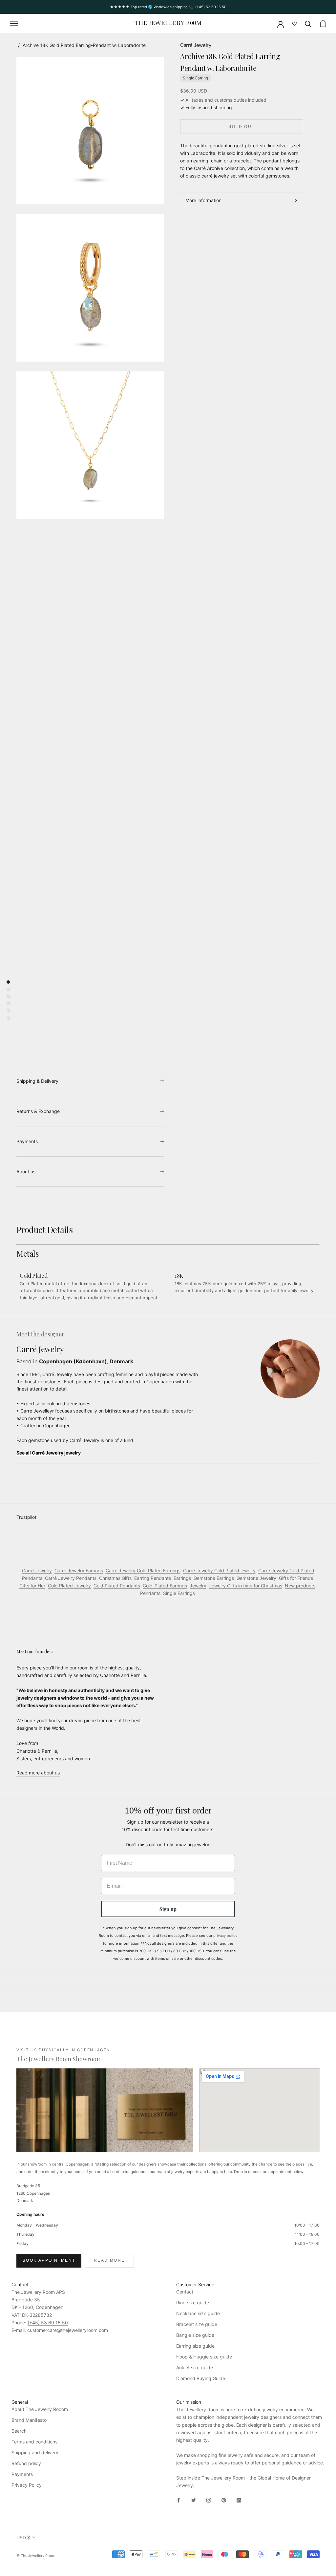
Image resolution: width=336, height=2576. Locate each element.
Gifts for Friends (296, 1578)
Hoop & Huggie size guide (204, 2357)
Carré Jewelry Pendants (71, 1578)
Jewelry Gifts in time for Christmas (246, 1586)
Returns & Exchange (38, 1111)
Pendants (150, 1593)
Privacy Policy (27, 2485)
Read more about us (38, 1773)
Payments (27, 1141)
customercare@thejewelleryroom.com (68, 2330)
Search (19, 2431)
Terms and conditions (34, 2442)
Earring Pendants (153, 1578)
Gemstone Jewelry (256, 1578)
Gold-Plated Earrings (165, 1586)
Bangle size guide (195, 2335)
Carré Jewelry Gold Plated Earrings (143, 1571)
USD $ (23, 2537)
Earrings (182, 1578)
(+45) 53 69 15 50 (48, 2323)
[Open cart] (323, 23)
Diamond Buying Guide (201, 2378)
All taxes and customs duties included (223, 100)
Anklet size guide (195, 2367)
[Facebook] (178, 2499)
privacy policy (225, 1936)
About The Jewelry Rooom (40, 2409)
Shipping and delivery (35, 2452)
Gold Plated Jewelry (69, 1586)
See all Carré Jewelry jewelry (49, 1453)
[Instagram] (209, 2499)
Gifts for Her (32, 1586)
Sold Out (241, 127)
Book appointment (49, 2260)
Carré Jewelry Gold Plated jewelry (219, 1571)
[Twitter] (194, 2499)
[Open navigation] (14, 23)
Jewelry (198, 1586)
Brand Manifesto (29, 2420)
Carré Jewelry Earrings (79, 1571)
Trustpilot (26, 1517)
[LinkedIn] (239, 2499)
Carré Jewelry (196, 45)
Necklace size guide (198, 2313)
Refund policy (26, 2463)
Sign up (168, 1909)
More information (203, 200)
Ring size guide (193, 2303)
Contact (185, 2292)
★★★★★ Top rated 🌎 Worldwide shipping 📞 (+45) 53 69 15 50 (168, 7)
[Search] (308, 23)
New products (300, 1586)
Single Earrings (179, 1593)
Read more (109, 2260)
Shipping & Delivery (37, 1081)
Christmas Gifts (115, 1578)
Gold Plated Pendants (117, 1586)
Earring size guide (195, 2346)
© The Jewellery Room (36, 2556)
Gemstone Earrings (214, 1578)
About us (26, 1172)
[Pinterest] (224, 2499)
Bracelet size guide (197, 2324)
